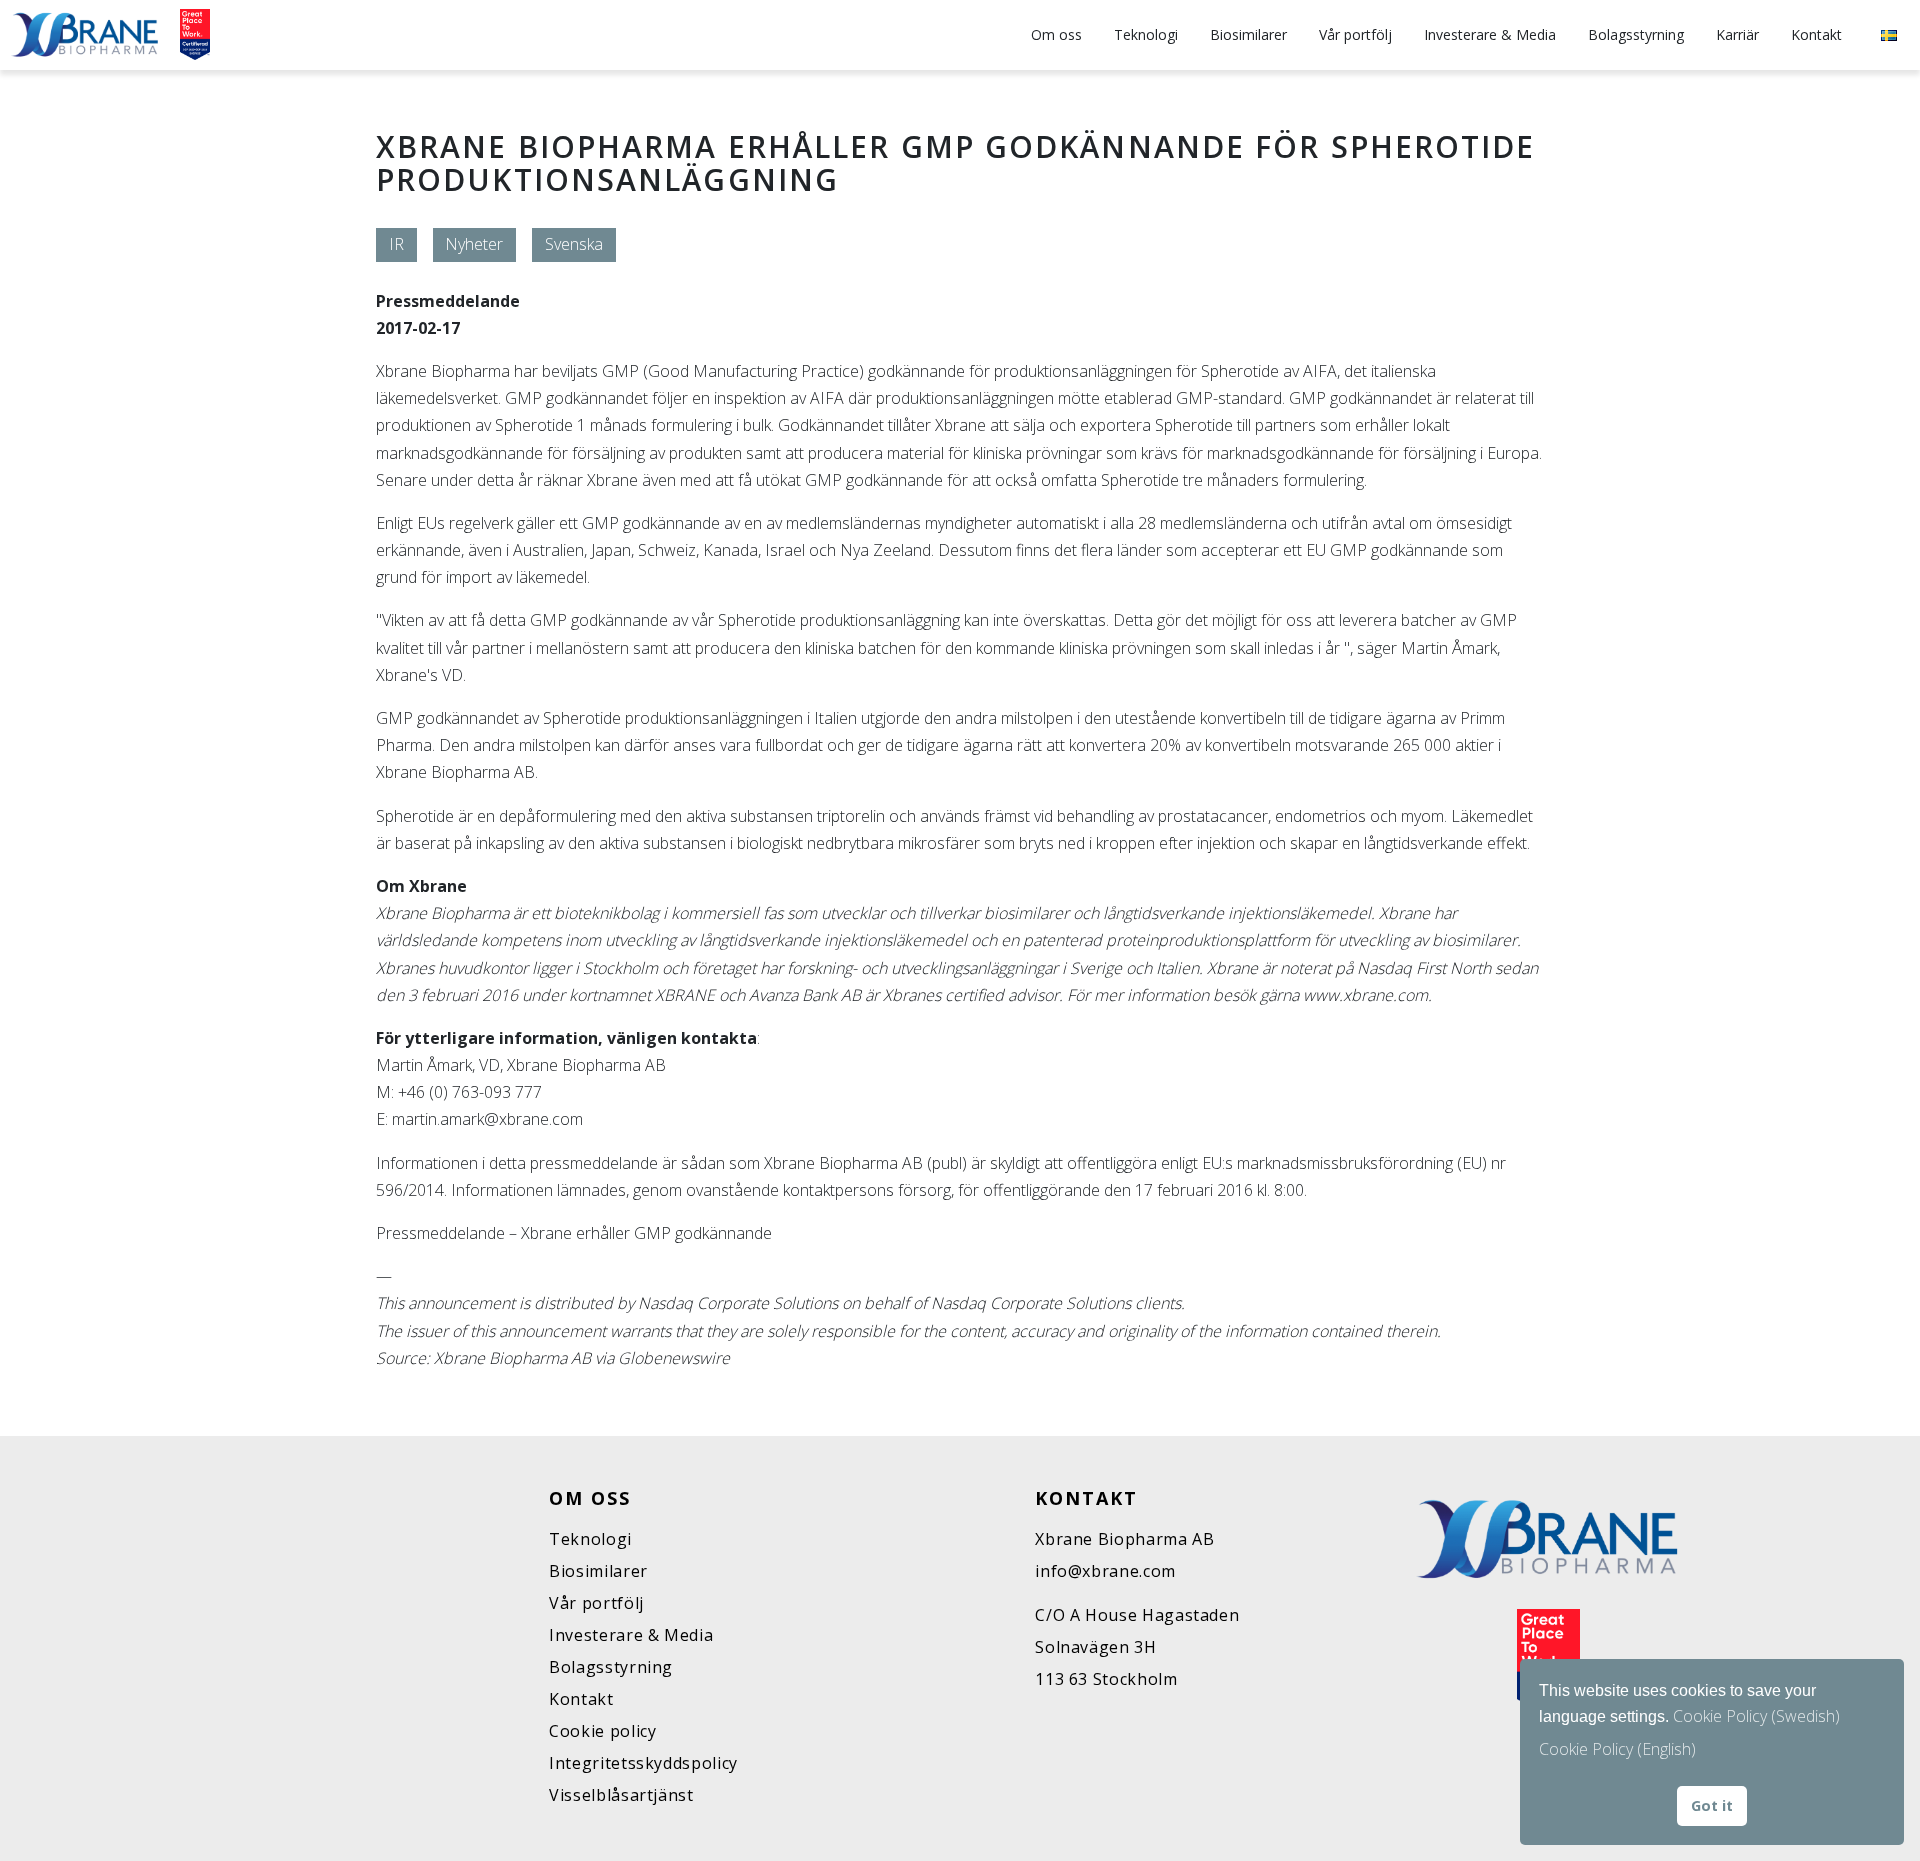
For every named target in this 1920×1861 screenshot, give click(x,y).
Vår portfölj (1355, 34)
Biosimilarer (1248, 34)
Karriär (1737, 34)
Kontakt (1816, 34)
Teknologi (1146, 34)
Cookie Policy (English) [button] (1617, 1749)
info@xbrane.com (1105, 1571)
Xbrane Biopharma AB (1124, 1539)
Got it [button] (1712, 1805)
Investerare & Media (1490, 34)
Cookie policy (602, 1731)
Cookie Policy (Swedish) (1756, 1716)
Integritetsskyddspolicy (643, 1763)
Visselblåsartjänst (621, 1795)
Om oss (1056, 34)
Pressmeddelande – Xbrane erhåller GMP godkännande (574, 1233)
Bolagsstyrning (1636, 34)
